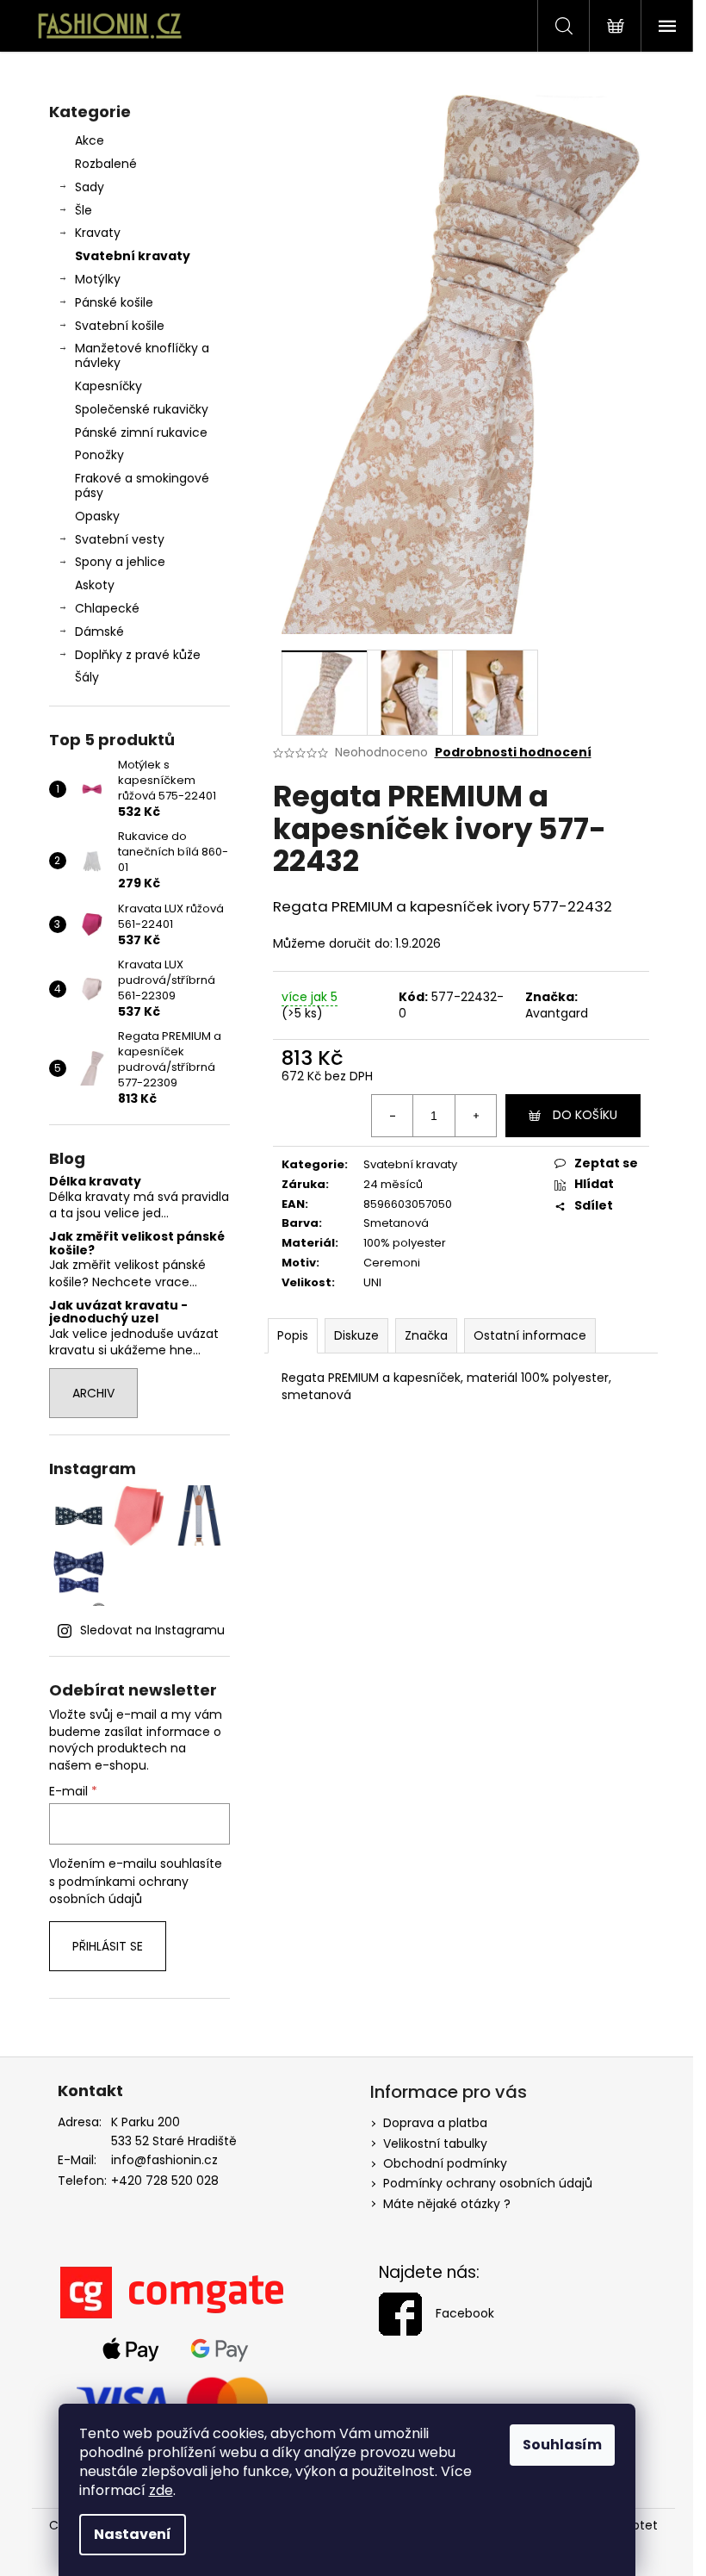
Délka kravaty (95, 1182)
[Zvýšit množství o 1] (475, 1116)
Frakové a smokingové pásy (142, 485)
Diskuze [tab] (356, 1335)
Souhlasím (562, 2445)
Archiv (93, 1393)
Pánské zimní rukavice (141, 432)
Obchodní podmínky (445, 2163)
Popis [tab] (293, 1335)
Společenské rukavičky (142, 409)
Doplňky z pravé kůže (138, 655)
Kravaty (98, 233)
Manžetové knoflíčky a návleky (142, 355)
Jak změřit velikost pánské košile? (137, 1244)
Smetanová (396, 1223)
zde (161, 2490)
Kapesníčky (108, 386)
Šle (84, 210)
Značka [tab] (426, 1335)
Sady (90, 187)
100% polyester (405, 1243)
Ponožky (99, 455)
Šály (87, 677)
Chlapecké (107, 608)
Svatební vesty (120, 539)
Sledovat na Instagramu (152, 1630)
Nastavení (133, 2534)
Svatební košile (120, 326)
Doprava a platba (435, 2123)
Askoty (95, 585)
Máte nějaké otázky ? (447, 2204)
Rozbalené (106, 164)
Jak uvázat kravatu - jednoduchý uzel (118, 1313)
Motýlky (98, 279)
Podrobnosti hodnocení (513, 753)
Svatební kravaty (133, 256)
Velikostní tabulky (435, 2144)
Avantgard (557, 1013)
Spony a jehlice (120, 562)
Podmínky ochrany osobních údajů (488, 2183)
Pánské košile (114, 302)
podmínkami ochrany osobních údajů (119, 1890)
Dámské (99, 632)
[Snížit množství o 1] (393, 1116)
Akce (90, 140)
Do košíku (585, 1115)
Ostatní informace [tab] (530, 1335)
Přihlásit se (108, 1946)
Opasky (97, 516)
